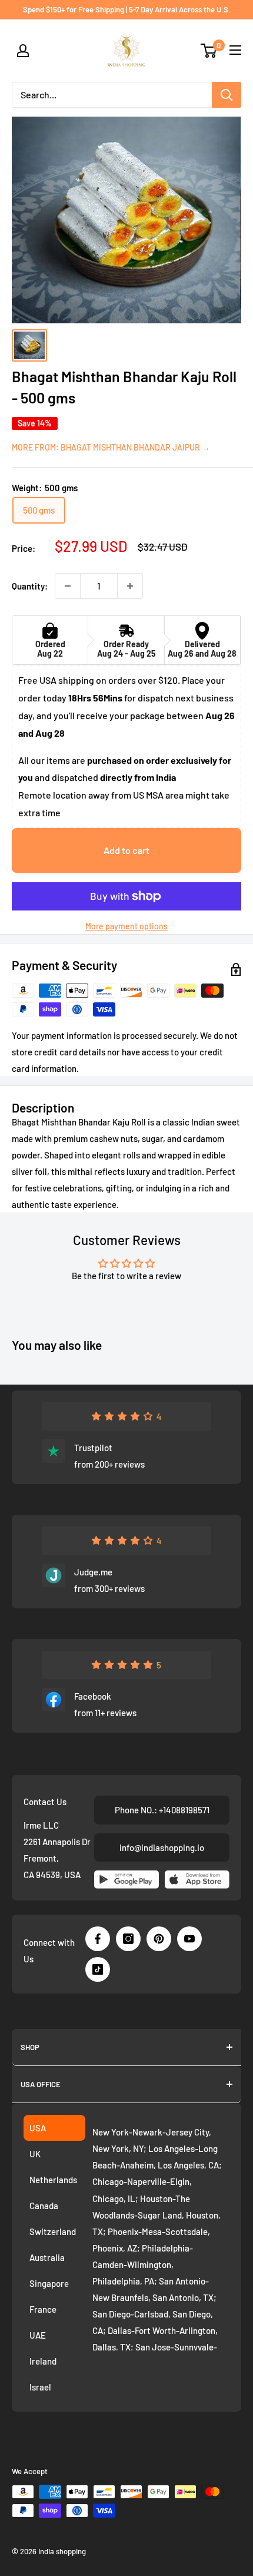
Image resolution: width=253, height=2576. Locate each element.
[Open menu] (235, 50)
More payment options (126, 926)
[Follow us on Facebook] (98, 1939)
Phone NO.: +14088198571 (162, 1810)
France (43, 2309)
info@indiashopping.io (162, 1847)
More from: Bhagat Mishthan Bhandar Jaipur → (111, 447)
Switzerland (53, 2231)
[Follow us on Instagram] (128, 1939)
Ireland (43, 2361)
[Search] (227, 95)
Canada (44, 2206)
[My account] (23, 51)
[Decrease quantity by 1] (68, 586)
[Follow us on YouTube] (189, 1939)
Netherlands (53, 2180)
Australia (47, 2257)
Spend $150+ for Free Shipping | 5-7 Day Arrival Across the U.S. (127, 9)
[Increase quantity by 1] (130, 586)
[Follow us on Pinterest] (159, 1939)
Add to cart (126, 850)
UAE (38, 2335)
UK (35, 2154)
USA (38, 2128)
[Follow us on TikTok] (98, 1969)
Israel (40, 2387)
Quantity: (30, 586)
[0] (209, 51)
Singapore (49, 2283)
